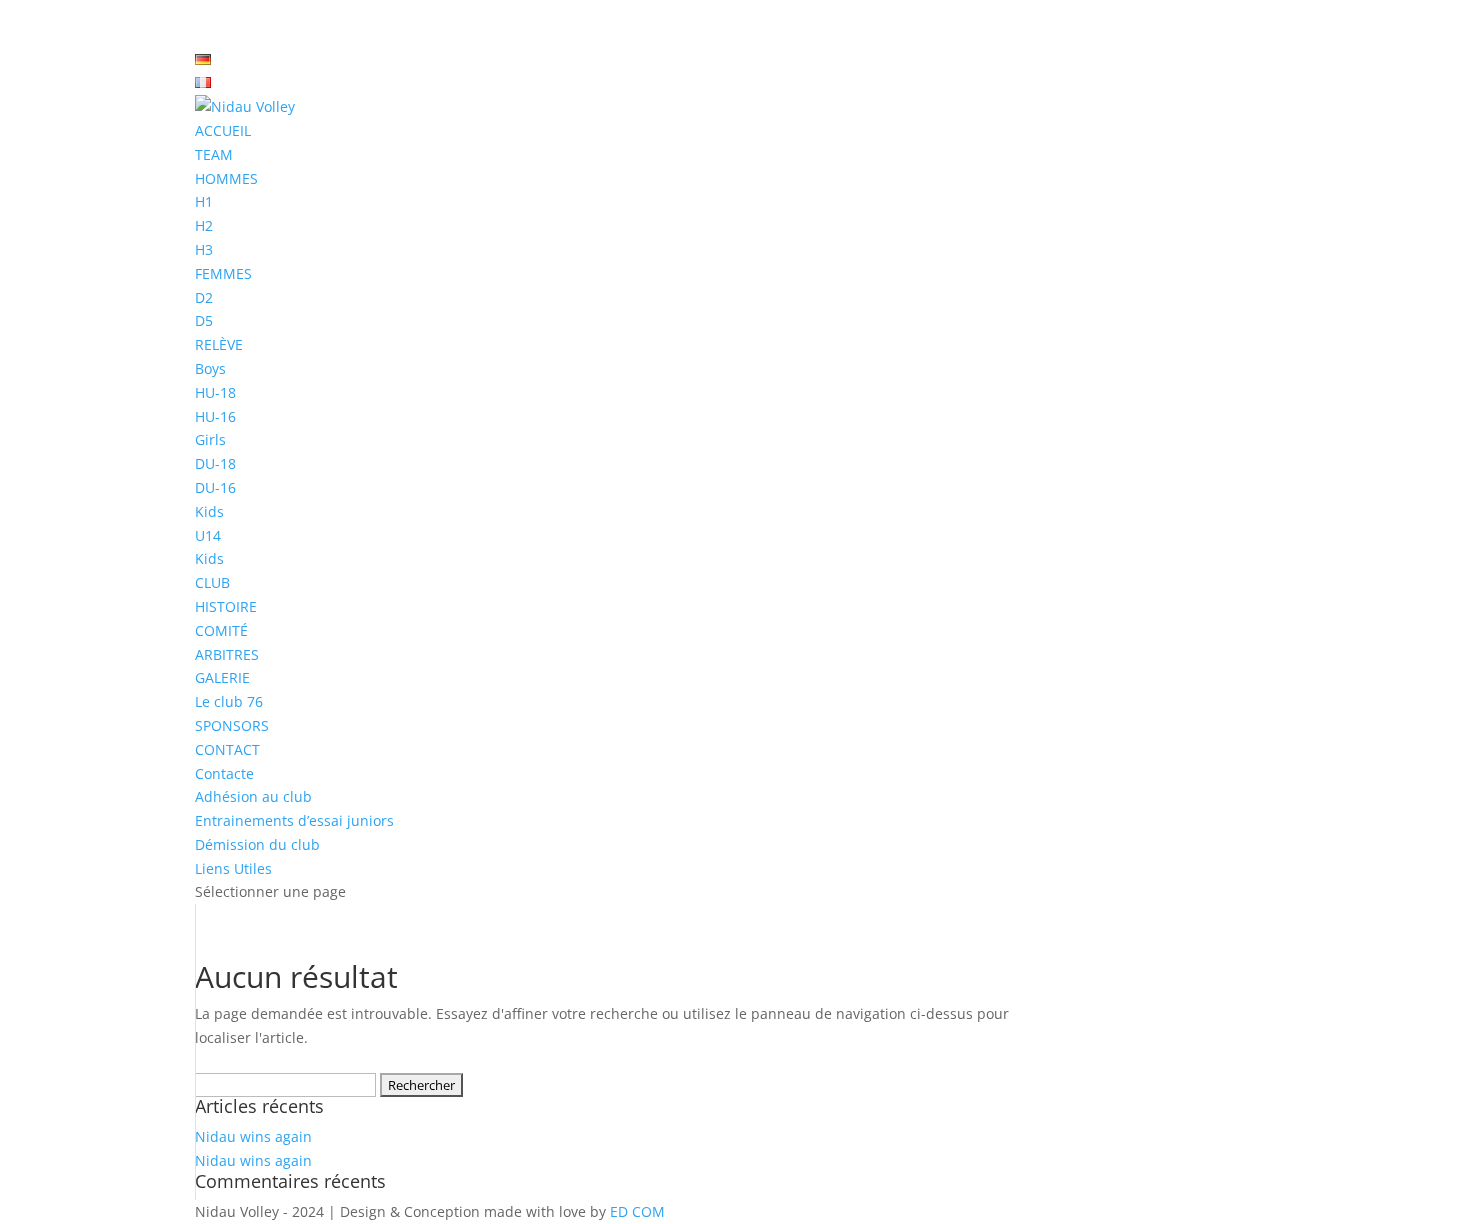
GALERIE (222, 677)
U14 (208, 535)
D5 (204, 320)
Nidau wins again (253, 1136)
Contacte (224, 773)
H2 (204, 225)
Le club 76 (229, 701)
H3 (204, 249)
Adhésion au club (253, 796)
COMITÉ (221, 630)
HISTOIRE (226, 606)
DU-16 (215, 487)
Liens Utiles (233, 868)
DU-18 (215, 463)
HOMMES (226, 178)
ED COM (637, 1211)
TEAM (214, 154)
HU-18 (215, 392)
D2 (204, 297)
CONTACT (227, 749)
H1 (204, 201)
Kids (209, 511)
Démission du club (257, 844)
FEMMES (223, 273)
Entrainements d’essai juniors (294, 820)
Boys (210, 368)
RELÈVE (219, 344)
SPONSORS (232, 725)
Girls (210, 439)
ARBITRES (227, 654)
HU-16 (215, 416)
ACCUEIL (223, 130)
